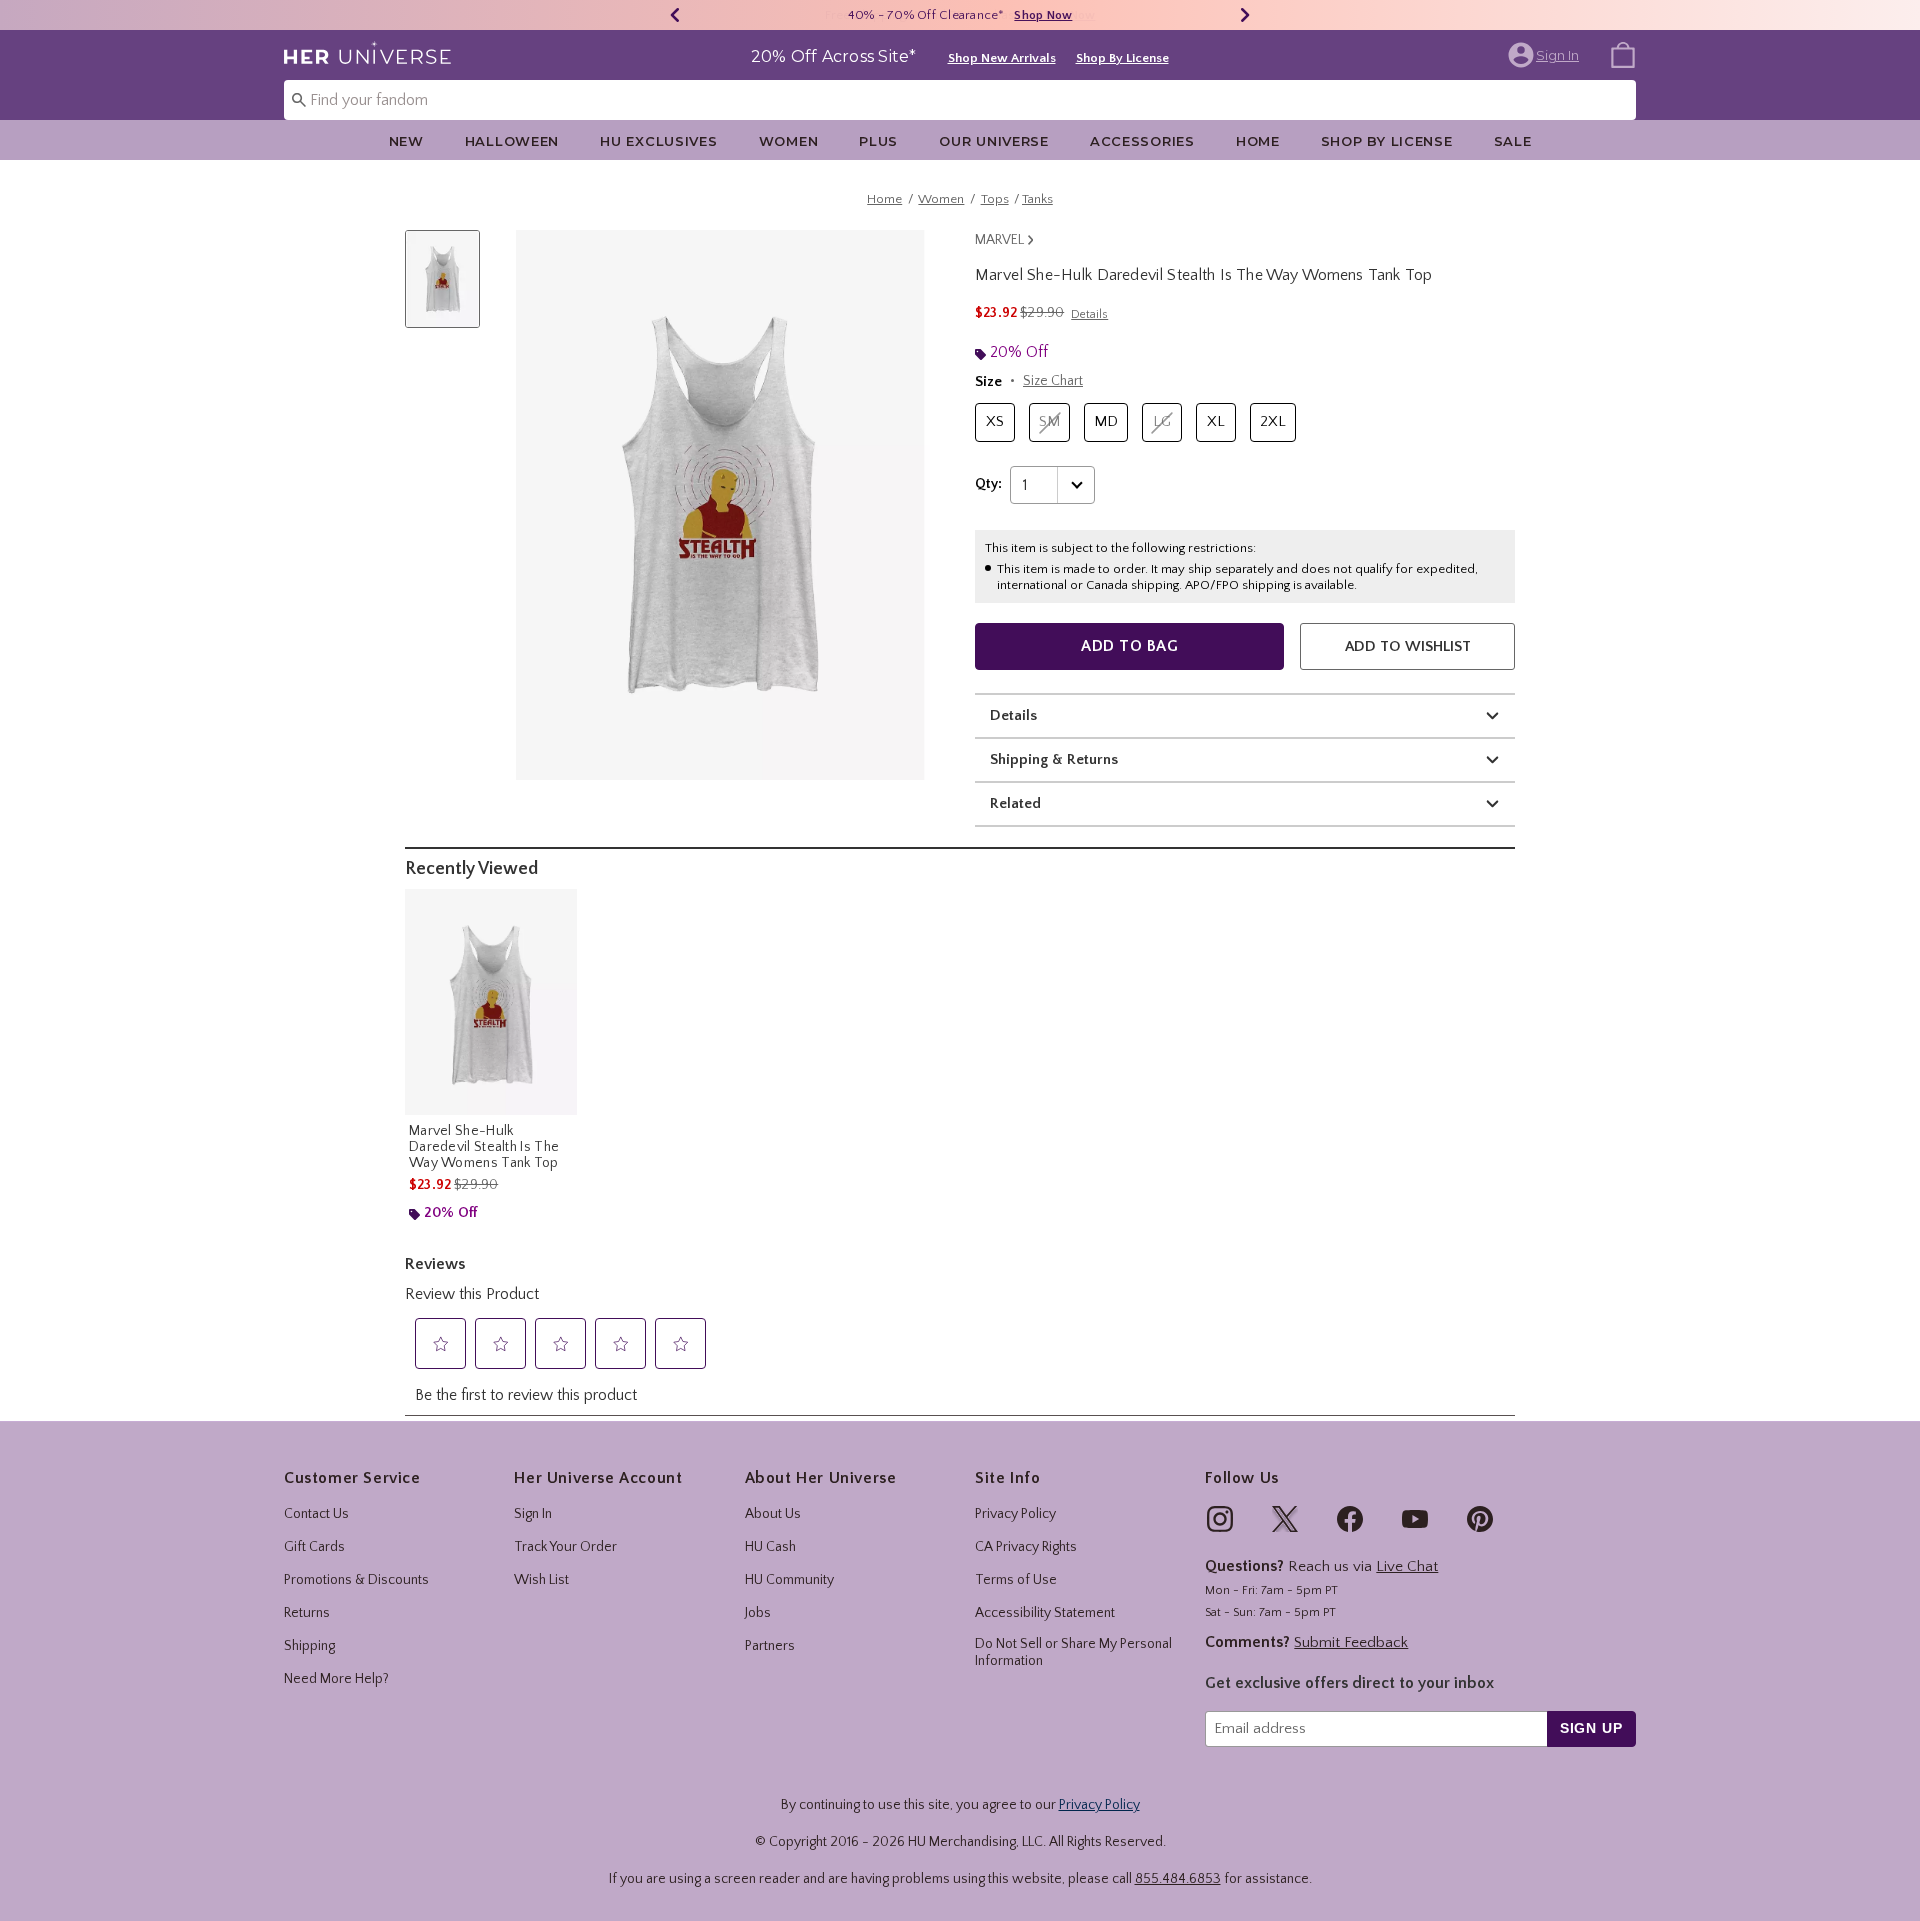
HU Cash (770, 1547)
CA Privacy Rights (1026, 1547)
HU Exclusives (658, 141)
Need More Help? (336, 1679)
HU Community (789, 1580)
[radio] (995, 422)
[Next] (1245, 15)
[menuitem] (1623, 54)
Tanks (1037, 199)
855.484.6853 (1178, 1879)
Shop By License (1122, 58)
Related (1015, 803)
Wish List (541, 1580)
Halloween (512, 141)
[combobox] (960, 100)
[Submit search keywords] (299, 99)
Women (789, 141)
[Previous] (675, 15)
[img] (1220, 1519)
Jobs (758, 1613)
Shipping (309, 1646)
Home (1258, 141)
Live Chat (1407, 1566)
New (406, 141)
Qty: (988, 484)
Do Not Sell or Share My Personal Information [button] (1073, 1652)
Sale (1513, 141)
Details (1013, 715)
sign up (1591, 1728)
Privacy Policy (1015, 1514)
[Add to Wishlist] (557, 909)
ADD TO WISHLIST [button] (1408, 646)
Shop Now (1043, 15)
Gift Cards (314, 1547)
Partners (770, 1646)
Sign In (533, 1514)
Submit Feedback (1351, 1642)
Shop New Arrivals (1002, 58)
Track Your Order (565, 1547)
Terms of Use (1016, 1580)
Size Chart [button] (1053, 381)
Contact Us (316, 1514)
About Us (773, 1514)
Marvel (999, 240)
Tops (995, 199)
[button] (1545, 55)
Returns (307, 1613)
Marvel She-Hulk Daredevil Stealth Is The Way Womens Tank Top (484, 1147)
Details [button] (1089, 314)
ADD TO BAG (1129, 646)
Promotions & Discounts (356, 1580)
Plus (878, 141)
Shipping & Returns (1054, 759)
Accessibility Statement (1045, 1613)
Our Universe (994, 141)
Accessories (1142, 141)
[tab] (450, 289)
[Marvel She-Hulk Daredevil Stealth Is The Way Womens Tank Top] (491, 1002)
